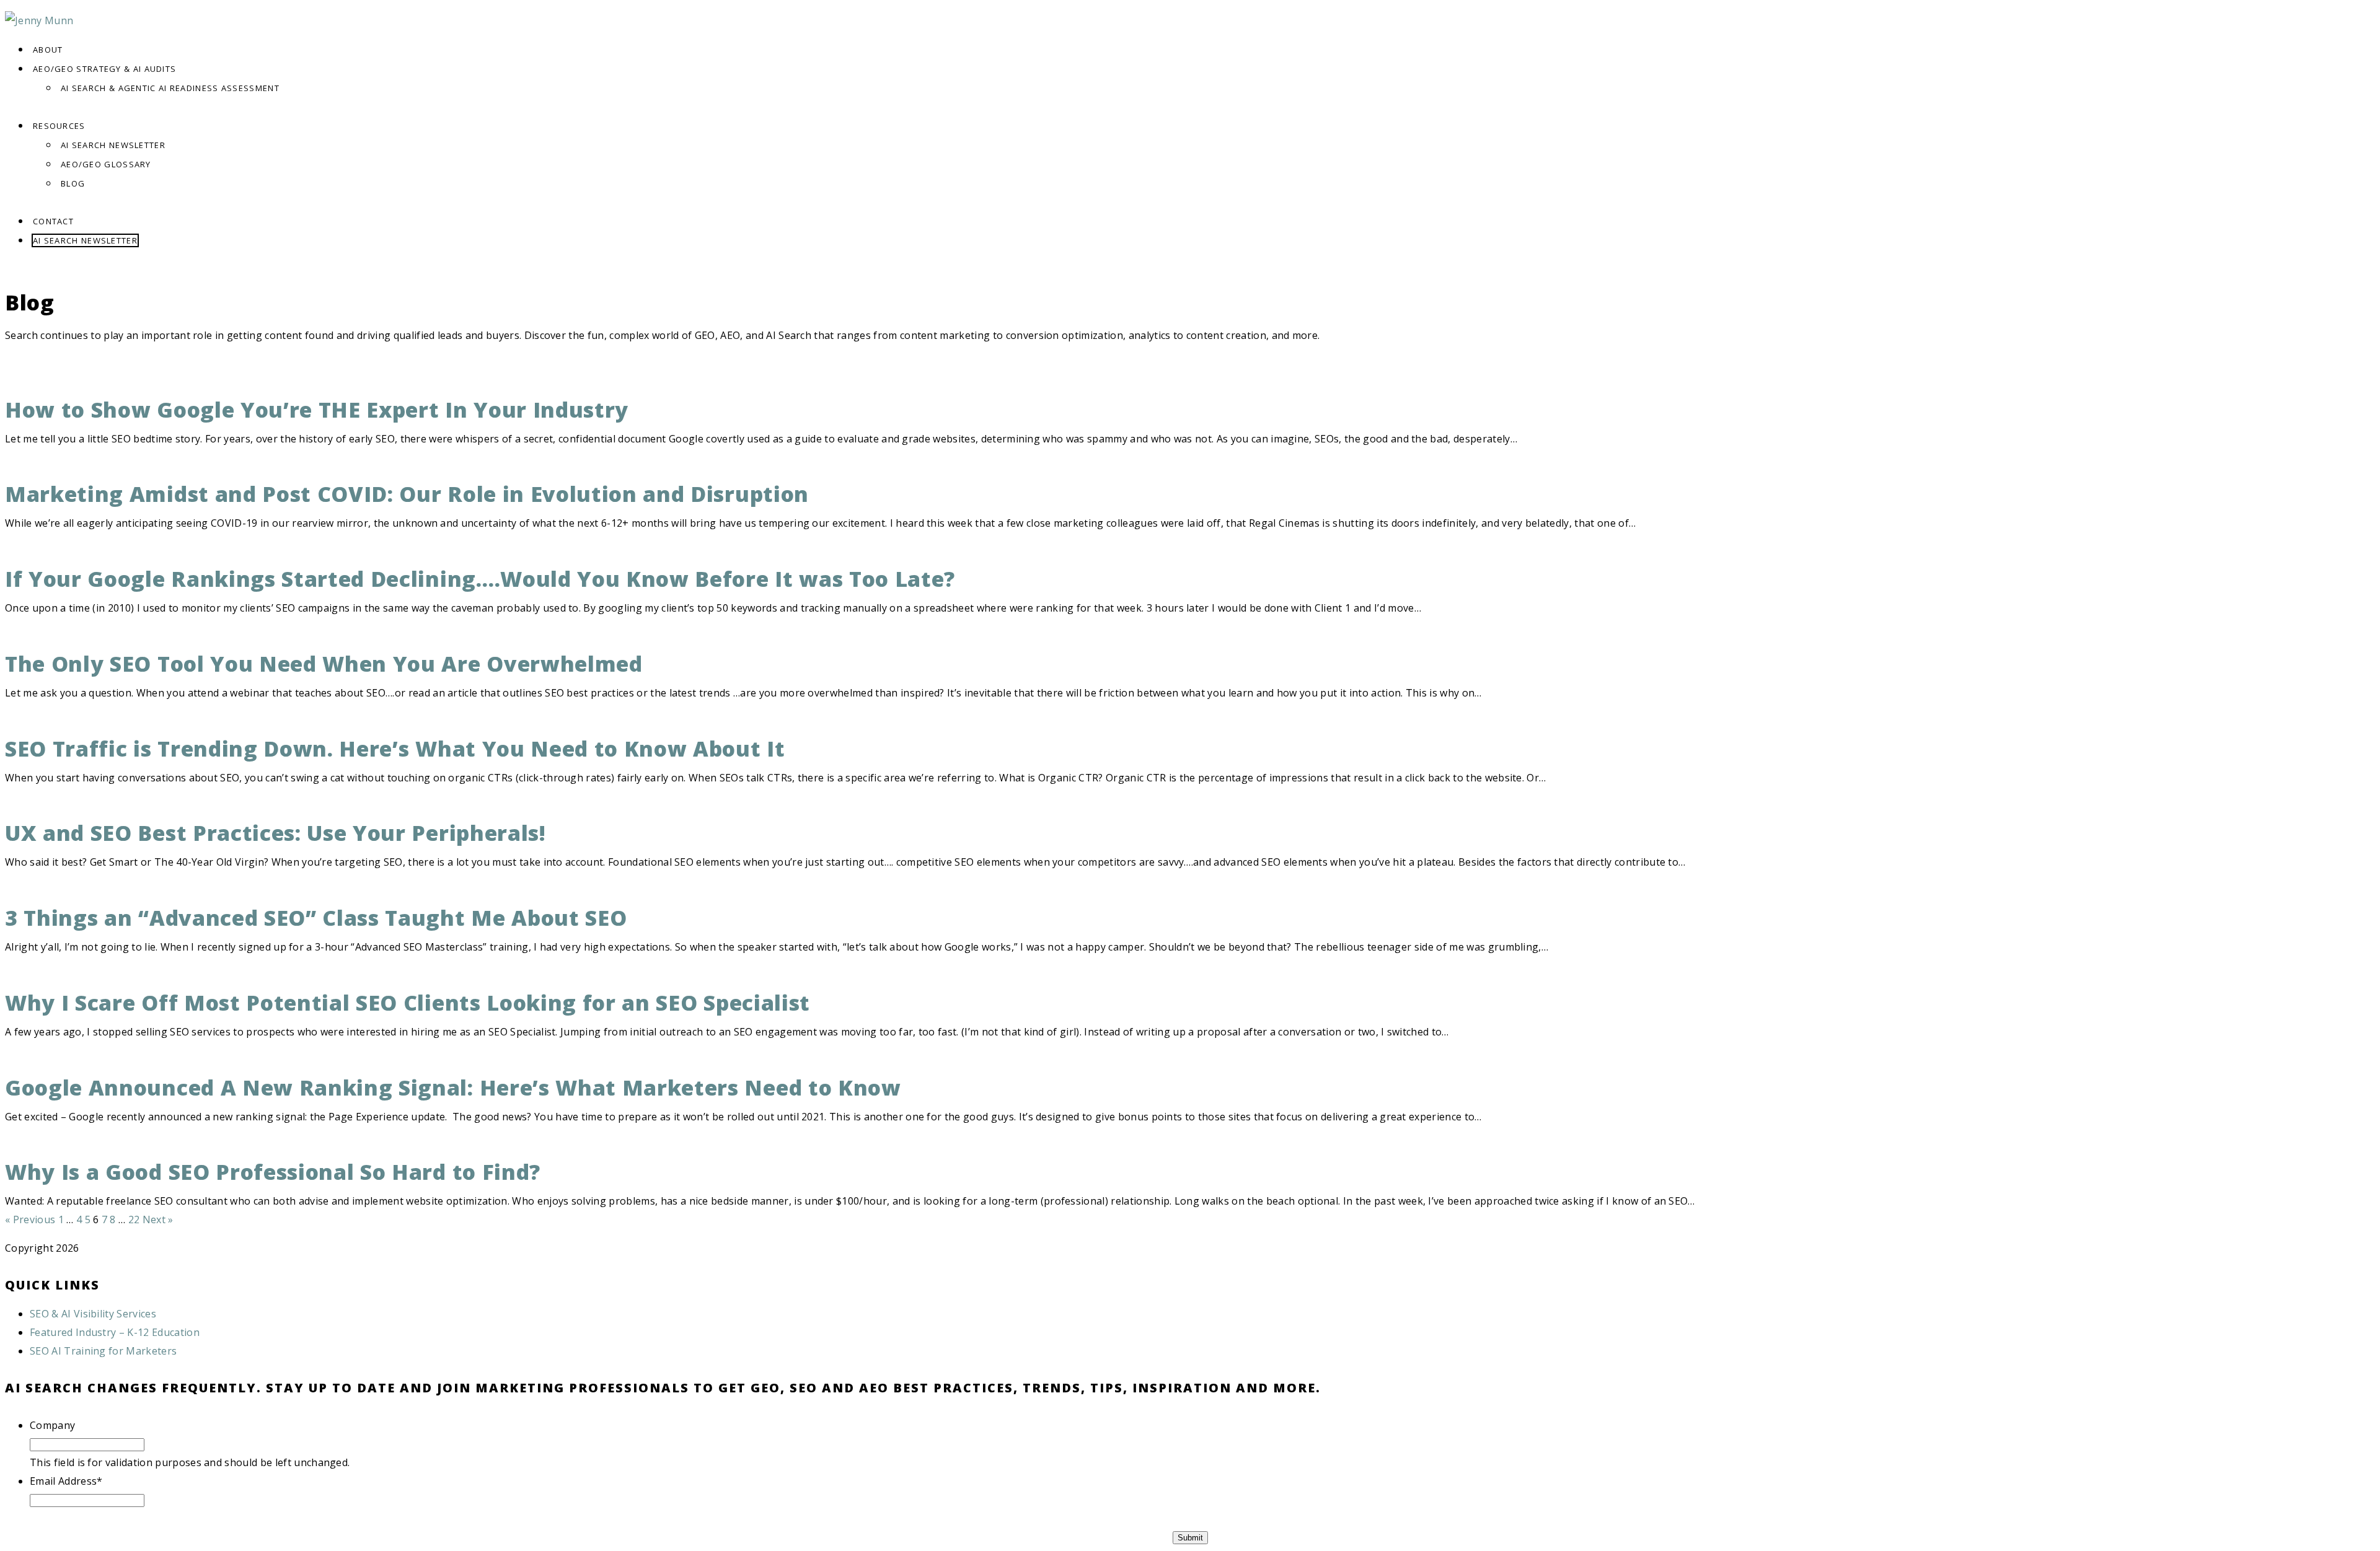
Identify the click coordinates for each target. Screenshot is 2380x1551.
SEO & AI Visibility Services (93, 1314)
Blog (73, 183)
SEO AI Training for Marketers (103, 1351)
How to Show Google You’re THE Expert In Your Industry (317, 410)
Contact (53, 221)
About (48, 50)
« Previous (30, 1219)
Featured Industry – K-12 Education (115, 1332)
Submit (1190, 1538)
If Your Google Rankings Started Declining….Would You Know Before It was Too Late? (480, 579)
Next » (158, 1219)
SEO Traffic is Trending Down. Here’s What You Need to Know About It (395, 749)
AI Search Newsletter (113, 145)
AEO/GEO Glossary (106, 164)
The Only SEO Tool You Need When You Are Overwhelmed (324, 664)
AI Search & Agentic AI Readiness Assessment (170, 88)
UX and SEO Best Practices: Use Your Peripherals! (275, 833)
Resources (59, 126)
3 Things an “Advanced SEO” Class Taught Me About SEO (316, 918)
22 (134, 1219)
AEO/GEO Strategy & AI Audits (104, 69)
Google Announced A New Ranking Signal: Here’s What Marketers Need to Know (453, 1087)
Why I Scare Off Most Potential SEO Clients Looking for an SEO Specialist (408, 1003)
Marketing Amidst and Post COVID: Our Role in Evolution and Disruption (407, 494)
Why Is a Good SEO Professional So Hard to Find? (273, 1172)
